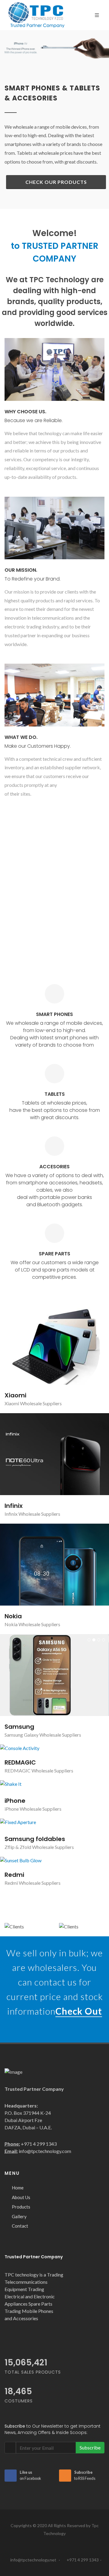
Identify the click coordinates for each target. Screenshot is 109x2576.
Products (21, 2178)
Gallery (19, 2188)
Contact (20, 2197)
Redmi (14, 1846)
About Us (21, 2169)
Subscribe (90, 2419)
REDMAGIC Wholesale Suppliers (39, 1742)
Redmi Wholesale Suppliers (33, 1854)
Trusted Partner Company (34, 2228)
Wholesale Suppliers (41, 1403)
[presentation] (5, 48)
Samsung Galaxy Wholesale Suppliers (43, 1662)
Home (18, 2159)
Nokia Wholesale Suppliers (32, 1624)
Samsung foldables (35, 1810)
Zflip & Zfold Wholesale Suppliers (39, 1818)
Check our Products (56, 182)
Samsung (19, 1654)
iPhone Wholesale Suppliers (33, 1780)
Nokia (13, 1616)
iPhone (15, 1772)
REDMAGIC (20, 1734)
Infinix (14, 1506)
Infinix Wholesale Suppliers (32, 1514)
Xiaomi (15, 1395)
